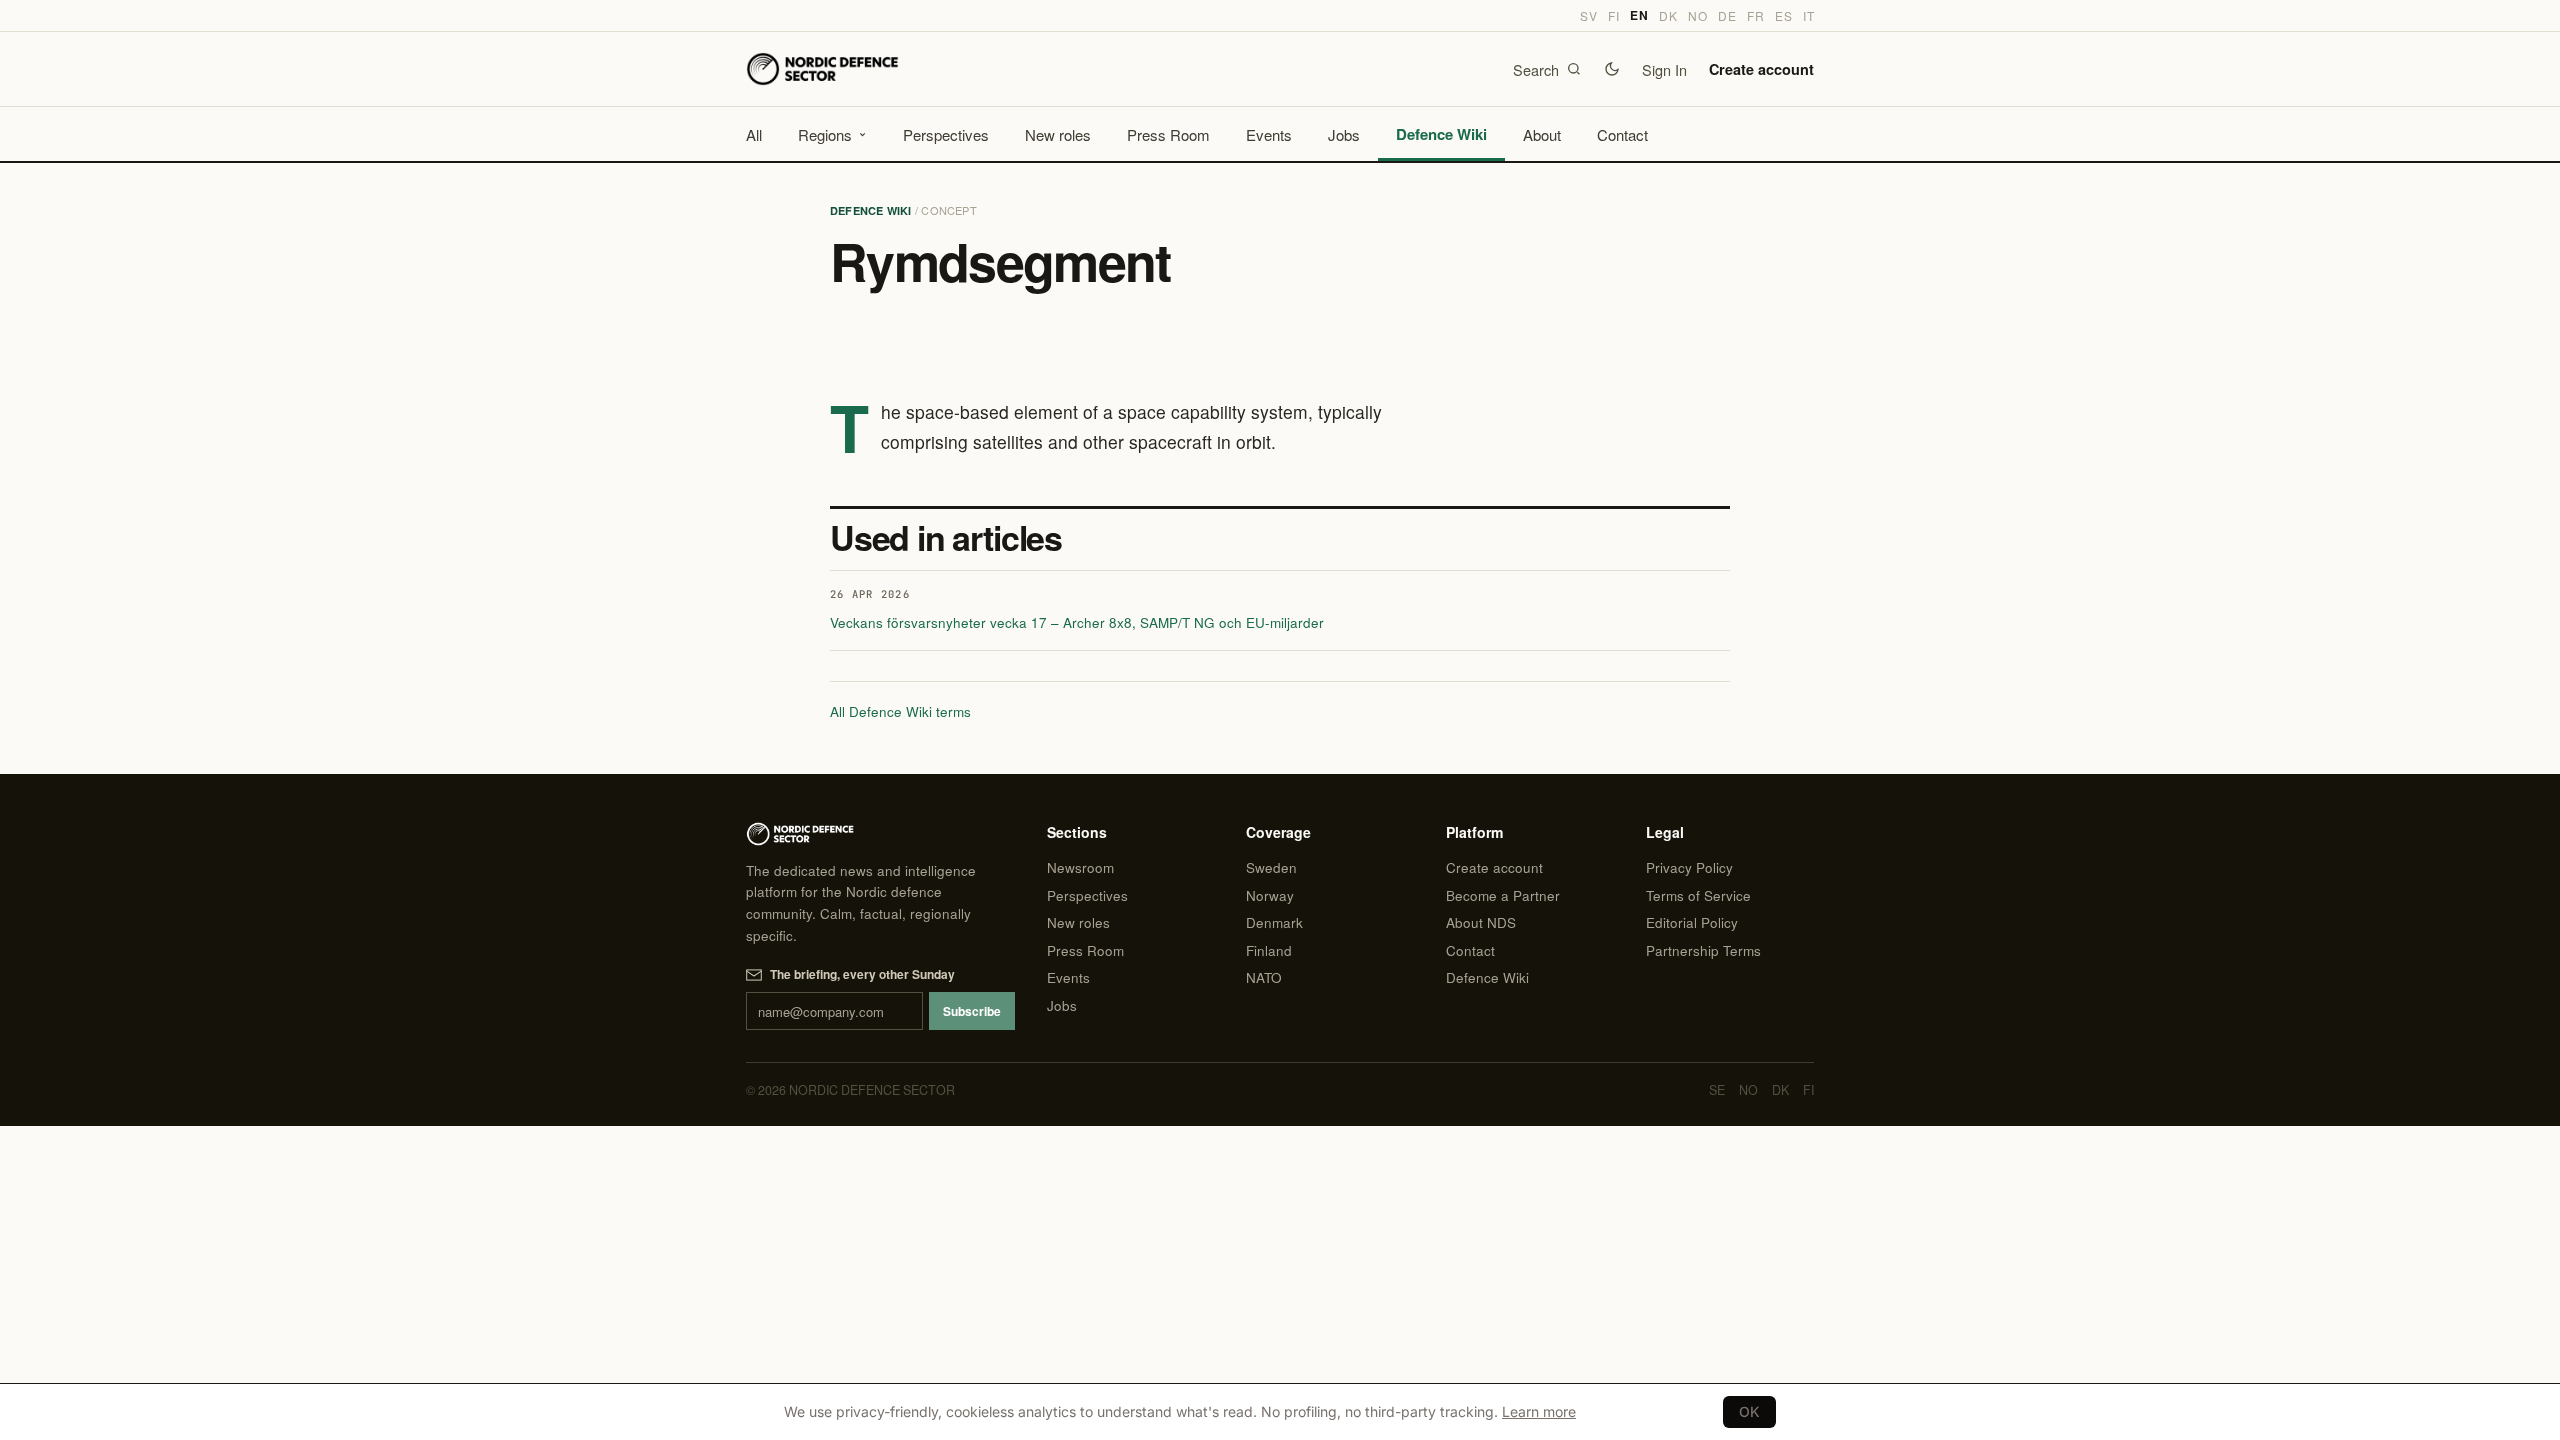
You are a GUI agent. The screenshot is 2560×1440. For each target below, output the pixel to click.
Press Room (1168, 134)
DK (1668, 15)
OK (1749, 1411)
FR (1755, 15)
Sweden (1271, 867)
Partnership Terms (1703, 950)
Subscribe (972, 1011)
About (1542, 134)
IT (1808, 15)
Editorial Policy (1692, 922)
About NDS (1481, 922)
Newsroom (1080, 867)
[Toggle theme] (1612, 69)
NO (1697, 15)
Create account (1761, 69)
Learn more (1539, 1411)
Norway (1270, 895)
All (754, 134)
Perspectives (946, 134)
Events (1269, 134)
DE (1727, 15)
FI (1613, 15)
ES (1783, 15)
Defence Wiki (1441, 134)
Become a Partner (1503, 895)
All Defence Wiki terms (900, 711)
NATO (1264, 977)
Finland (1269, 950)
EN (1639, 15)
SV (1588, 15)
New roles (1058, 134)
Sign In (1664, 69)
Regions (825, 134)
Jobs (1344, 134)
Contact (1622, 134)
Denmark (1274, 922)
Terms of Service (1698, 895)
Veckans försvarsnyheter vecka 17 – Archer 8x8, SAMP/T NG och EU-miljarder (1077, 622)
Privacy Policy (1689, 867)
